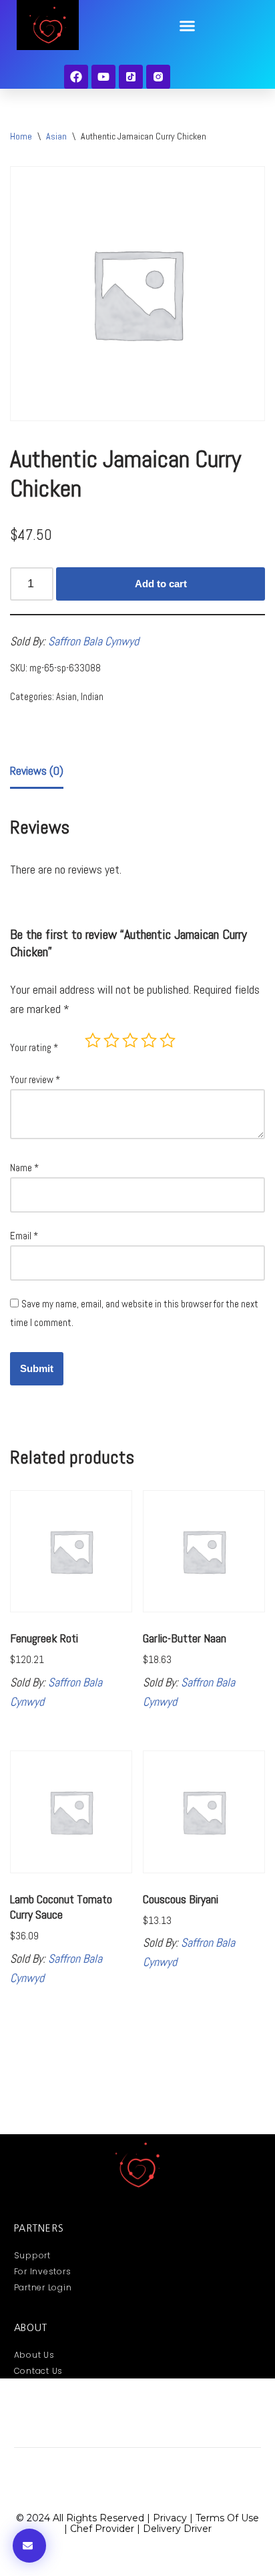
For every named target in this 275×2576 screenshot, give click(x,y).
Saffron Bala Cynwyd (93, 641)
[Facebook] (76, 77)
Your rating (34, 1047)
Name (24, 1168)
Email (24, 1236)
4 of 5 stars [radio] (149, 1040)
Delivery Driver (177, 2529)
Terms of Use (227, 2518)
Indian (92, 697)
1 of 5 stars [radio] (93, 1040)
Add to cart (161, 584)
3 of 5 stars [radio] (130, 1040)
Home (21, 136)
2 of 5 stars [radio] (111, 1040)
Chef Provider (102, 2529)
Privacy (170, 2518)
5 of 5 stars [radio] (168, 1040)
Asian (56, 136)
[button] (188, 26)
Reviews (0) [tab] (37, 770)
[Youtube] (103, 77)
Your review (35, 1079)
